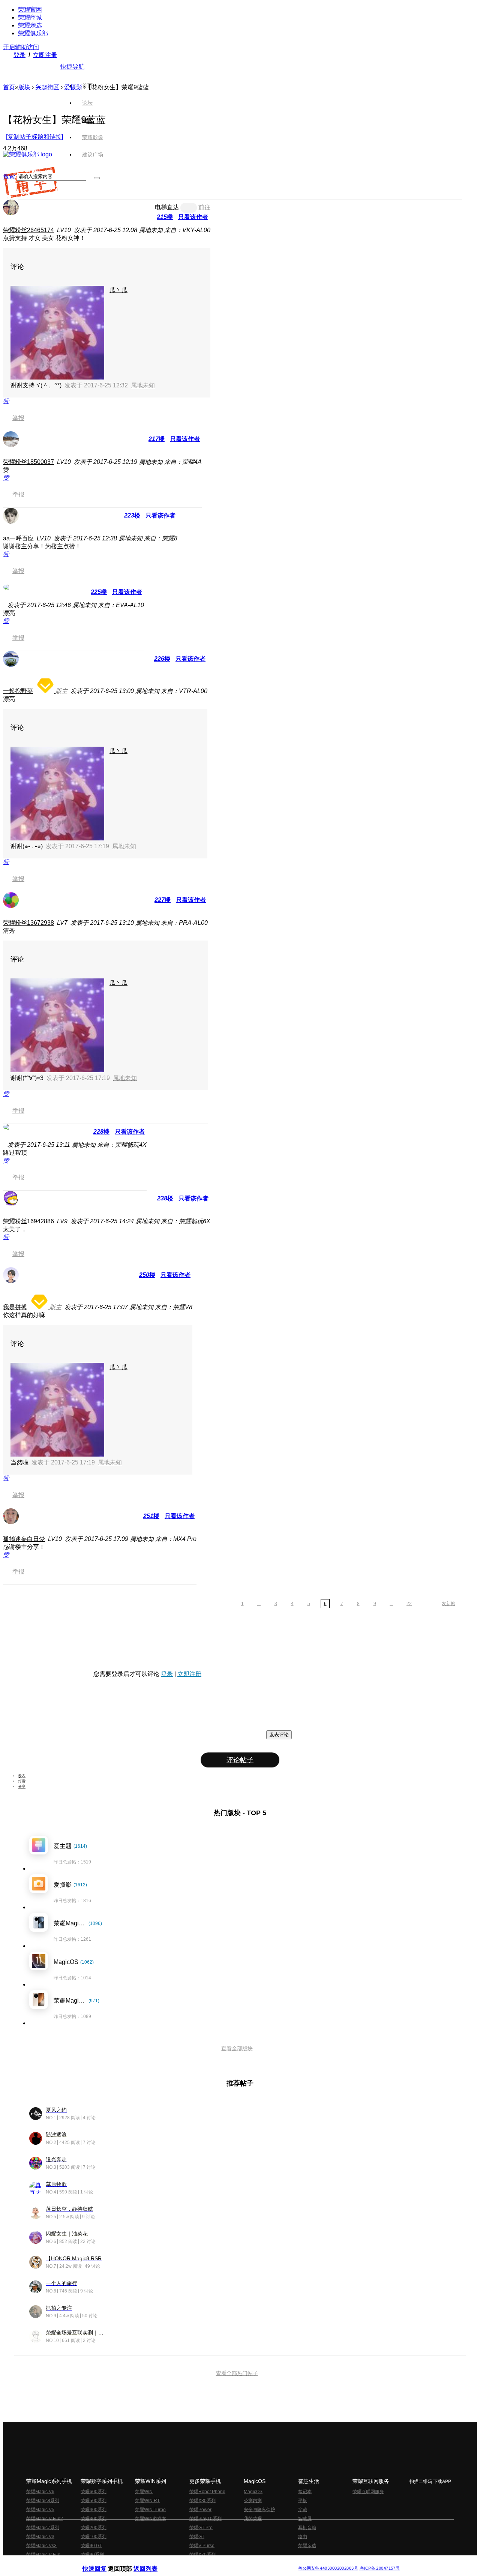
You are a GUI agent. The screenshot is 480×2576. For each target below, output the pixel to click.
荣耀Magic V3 (40, 2537)
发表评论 (279, 1735)
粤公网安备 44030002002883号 (328, 2568)
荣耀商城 (30, 17)
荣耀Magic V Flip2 (45, 2519)
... (259, 1604)
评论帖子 (240, 1760)
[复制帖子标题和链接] (34, 137)
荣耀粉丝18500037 (28, 462)
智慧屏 (305, 2519)
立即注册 (45, 55)
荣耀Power (200, 2510)
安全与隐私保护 (259, 2510)
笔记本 (305, 2492)
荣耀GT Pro (201, 2528)
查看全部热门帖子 (237, 2373)
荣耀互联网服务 (368, 2492)
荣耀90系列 (92, 2555)
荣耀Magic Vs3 (41, 2546)
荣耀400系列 (94, 2510)
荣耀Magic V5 (40, 2510)
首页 (87, 86)
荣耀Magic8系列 (43, 2501)
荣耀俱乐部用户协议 (103, 2562)
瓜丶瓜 (118, 290)
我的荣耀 (253, 2519)
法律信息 (215, 2562)
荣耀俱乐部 (33, 33)
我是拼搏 (15, 1307)
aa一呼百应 (18, 538)
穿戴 (303, 2510)
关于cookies (194, 2562)
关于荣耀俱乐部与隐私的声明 (152, 2562)
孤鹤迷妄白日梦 (24, 1539)
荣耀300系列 (94, 2519)
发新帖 (448, 1604)
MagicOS (253, 2492)
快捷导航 (72, 67)
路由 (303, 2537)
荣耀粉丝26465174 (28, 230)
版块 (24, 87)
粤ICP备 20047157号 (379, 2568)
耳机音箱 (307, 2528)
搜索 (9, 176)
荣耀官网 (30, 10)
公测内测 (253, 2501)
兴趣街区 (47, 87)
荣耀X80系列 (202, 2501)
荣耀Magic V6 (40, 2492)
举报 (18, 418)
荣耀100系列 (94, 2537)
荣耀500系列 (94, 2501)
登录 (19, 55)
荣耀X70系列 (202, 2555)
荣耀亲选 (30, 25)
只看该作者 (193, 217)
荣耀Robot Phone (207, 2492)
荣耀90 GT (91, 2546)
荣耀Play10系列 (205, 2519)
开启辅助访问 (21, 47)
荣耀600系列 (94, 2492)
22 (409, 1604)
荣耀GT (197, 2537)
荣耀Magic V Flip (43, 2555)
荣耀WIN (144, 2492)
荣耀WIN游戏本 (151, 2519)
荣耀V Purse (202, 2546)
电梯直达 (167, 207)
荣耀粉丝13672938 (28, 923)
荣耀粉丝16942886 (28, 1221)
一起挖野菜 (18, 691)
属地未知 (143, 385)
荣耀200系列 (94, 2528)
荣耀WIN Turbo (150, 2510)
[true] (97, 178)
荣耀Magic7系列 (43, 2528)
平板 (303, 2501)
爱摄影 (73, 87)
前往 (204, 207)
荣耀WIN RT (147, 2501)
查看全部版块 (237, 2048)
